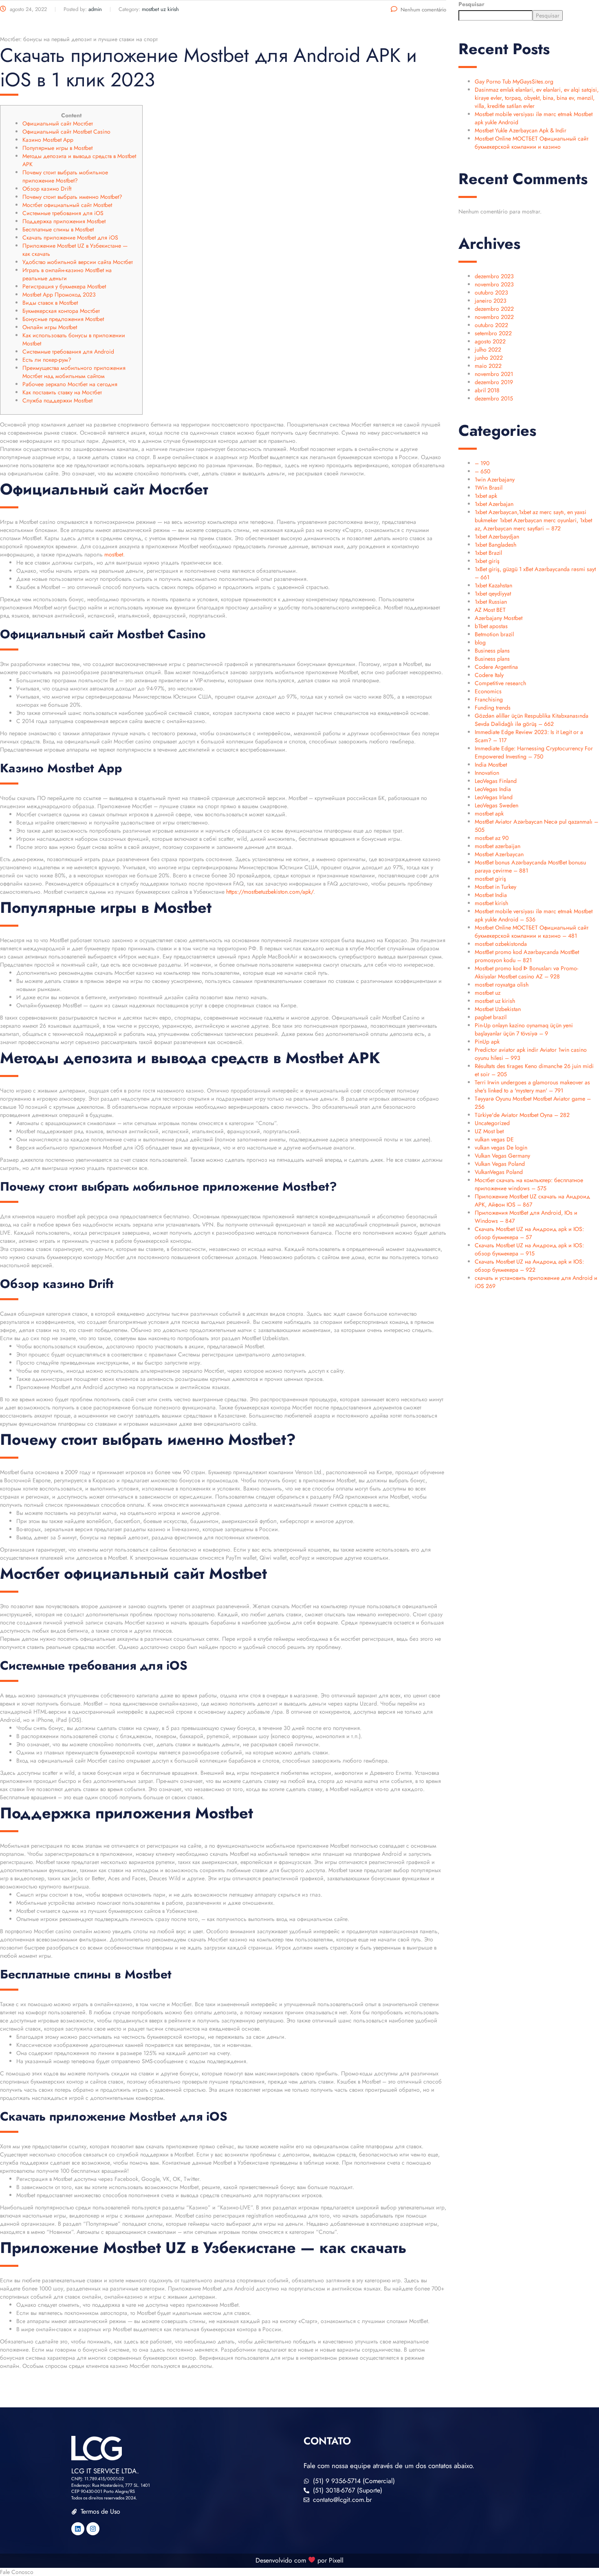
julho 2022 (488, 349)
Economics (488, 691)
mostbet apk (489, 813)
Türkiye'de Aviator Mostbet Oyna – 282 (522, 1115)
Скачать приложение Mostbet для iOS (70, 237)
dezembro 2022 (494, 309)
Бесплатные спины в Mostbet (58, 229)
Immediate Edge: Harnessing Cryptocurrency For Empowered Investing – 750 (534, 752)
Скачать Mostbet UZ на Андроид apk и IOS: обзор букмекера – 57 (529, 1233)
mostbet (114, 554)
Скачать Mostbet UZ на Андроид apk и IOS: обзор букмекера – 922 (529, 1266)
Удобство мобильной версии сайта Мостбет (78, 262)
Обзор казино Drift (47, 189)
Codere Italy (489, 675)
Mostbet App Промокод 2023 (59, 295)
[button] (299, 2572)
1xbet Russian (491, 602)
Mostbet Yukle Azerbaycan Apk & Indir (521, 130)
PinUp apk (487, 1042)
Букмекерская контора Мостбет (61, 311)
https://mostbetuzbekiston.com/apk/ (270, 892)
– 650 (482, 471)
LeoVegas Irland (494, 797)
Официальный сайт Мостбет (58, 123)
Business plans (492, 651)
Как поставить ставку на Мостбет (62, 392)
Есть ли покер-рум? (47, 360)
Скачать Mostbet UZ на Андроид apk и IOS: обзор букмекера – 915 (529, 1249)
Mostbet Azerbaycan (499, 854)
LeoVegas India (493, 789)
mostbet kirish (491, 903)
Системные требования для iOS (63, 213)
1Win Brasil (489, 488)
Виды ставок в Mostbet (50, 303)
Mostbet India (491, 895)
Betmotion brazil (494, 634)
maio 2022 (488, 366)
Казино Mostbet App (48, 140)
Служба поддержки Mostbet (57, 400)
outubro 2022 (491, 325)
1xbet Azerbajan (494, 504)
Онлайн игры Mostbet (50, 327)
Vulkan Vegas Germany (502, 1156)
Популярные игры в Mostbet (57, 148)
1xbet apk (486, 496)
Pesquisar (471, 4)
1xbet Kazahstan (493, 585)
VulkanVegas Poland (499, 1172)
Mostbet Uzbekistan (498, 1009)
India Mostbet (491, 765)
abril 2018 (487, 390)
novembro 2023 (494, 284)
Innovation (487, 773)
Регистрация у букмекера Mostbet (64, 286)
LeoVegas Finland (496, 781)
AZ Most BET (490, 610)
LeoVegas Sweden (497, 805)
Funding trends (493, 708)
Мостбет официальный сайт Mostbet (67, 205)
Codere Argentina (496, 667)
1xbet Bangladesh (495, 545)
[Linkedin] (78, 2529)
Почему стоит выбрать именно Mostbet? (72, 197)
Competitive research (500, 683)
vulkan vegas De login (501, 1147)
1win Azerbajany (495, 479)
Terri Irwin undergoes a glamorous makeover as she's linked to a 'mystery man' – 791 (532, 1086)
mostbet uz (488, 993)
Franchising (489, 699)
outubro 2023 (491, 292)
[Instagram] (93, 2529)
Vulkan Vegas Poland (500, 1164)
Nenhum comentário (423, 10)
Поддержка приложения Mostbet (64, 221)
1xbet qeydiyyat (493, 593)
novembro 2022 (494, 317)
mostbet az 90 (492, 838)
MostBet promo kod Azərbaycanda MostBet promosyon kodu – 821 (527, 956)
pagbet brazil (491, 1017)
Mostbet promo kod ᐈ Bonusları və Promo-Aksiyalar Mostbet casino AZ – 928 (526, 972)
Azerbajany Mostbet (499, 618)
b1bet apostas (491, 626)
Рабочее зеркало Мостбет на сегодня (70, 384)
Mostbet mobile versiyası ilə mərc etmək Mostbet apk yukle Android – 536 (534, 915)
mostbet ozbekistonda (501, 944)
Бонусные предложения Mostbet (63, 319)
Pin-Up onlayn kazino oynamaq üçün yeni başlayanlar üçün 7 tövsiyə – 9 (524, 1029)
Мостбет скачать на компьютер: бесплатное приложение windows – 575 (529, 1184)
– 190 (482, 463)
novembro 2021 (494, 374)
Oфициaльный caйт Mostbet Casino (66, 132)
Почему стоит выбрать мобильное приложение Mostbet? (65, 176)
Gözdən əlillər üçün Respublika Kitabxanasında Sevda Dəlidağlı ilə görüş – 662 (532, 720)
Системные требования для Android (68, 352)
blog (480, 642)
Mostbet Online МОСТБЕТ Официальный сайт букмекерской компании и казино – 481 (532, 932)
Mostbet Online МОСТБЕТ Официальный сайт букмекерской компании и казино (532, 143)
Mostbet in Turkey (495, 887)
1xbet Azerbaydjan (497, 536)
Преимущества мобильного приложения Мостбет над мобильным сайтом (74, 372)
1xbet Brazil (488, 553)
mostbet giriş (490, 879)
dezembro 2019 (494, 382)
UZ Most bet (489, 1131)
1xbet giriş (487, 561)
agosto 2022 (490, 341)
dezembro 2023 (494, 276)
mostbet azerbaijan (498, 846)
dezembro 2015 (494, 398)
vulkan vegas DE (494, 1139)
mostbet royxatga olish (502, 985)
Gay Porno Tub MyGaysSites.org (514, 81)
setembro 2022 (493, 333)
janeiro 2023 (491, 301)
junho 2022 (489, 358)
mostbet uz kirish (495, 1001)
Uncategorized (492, 1123)
